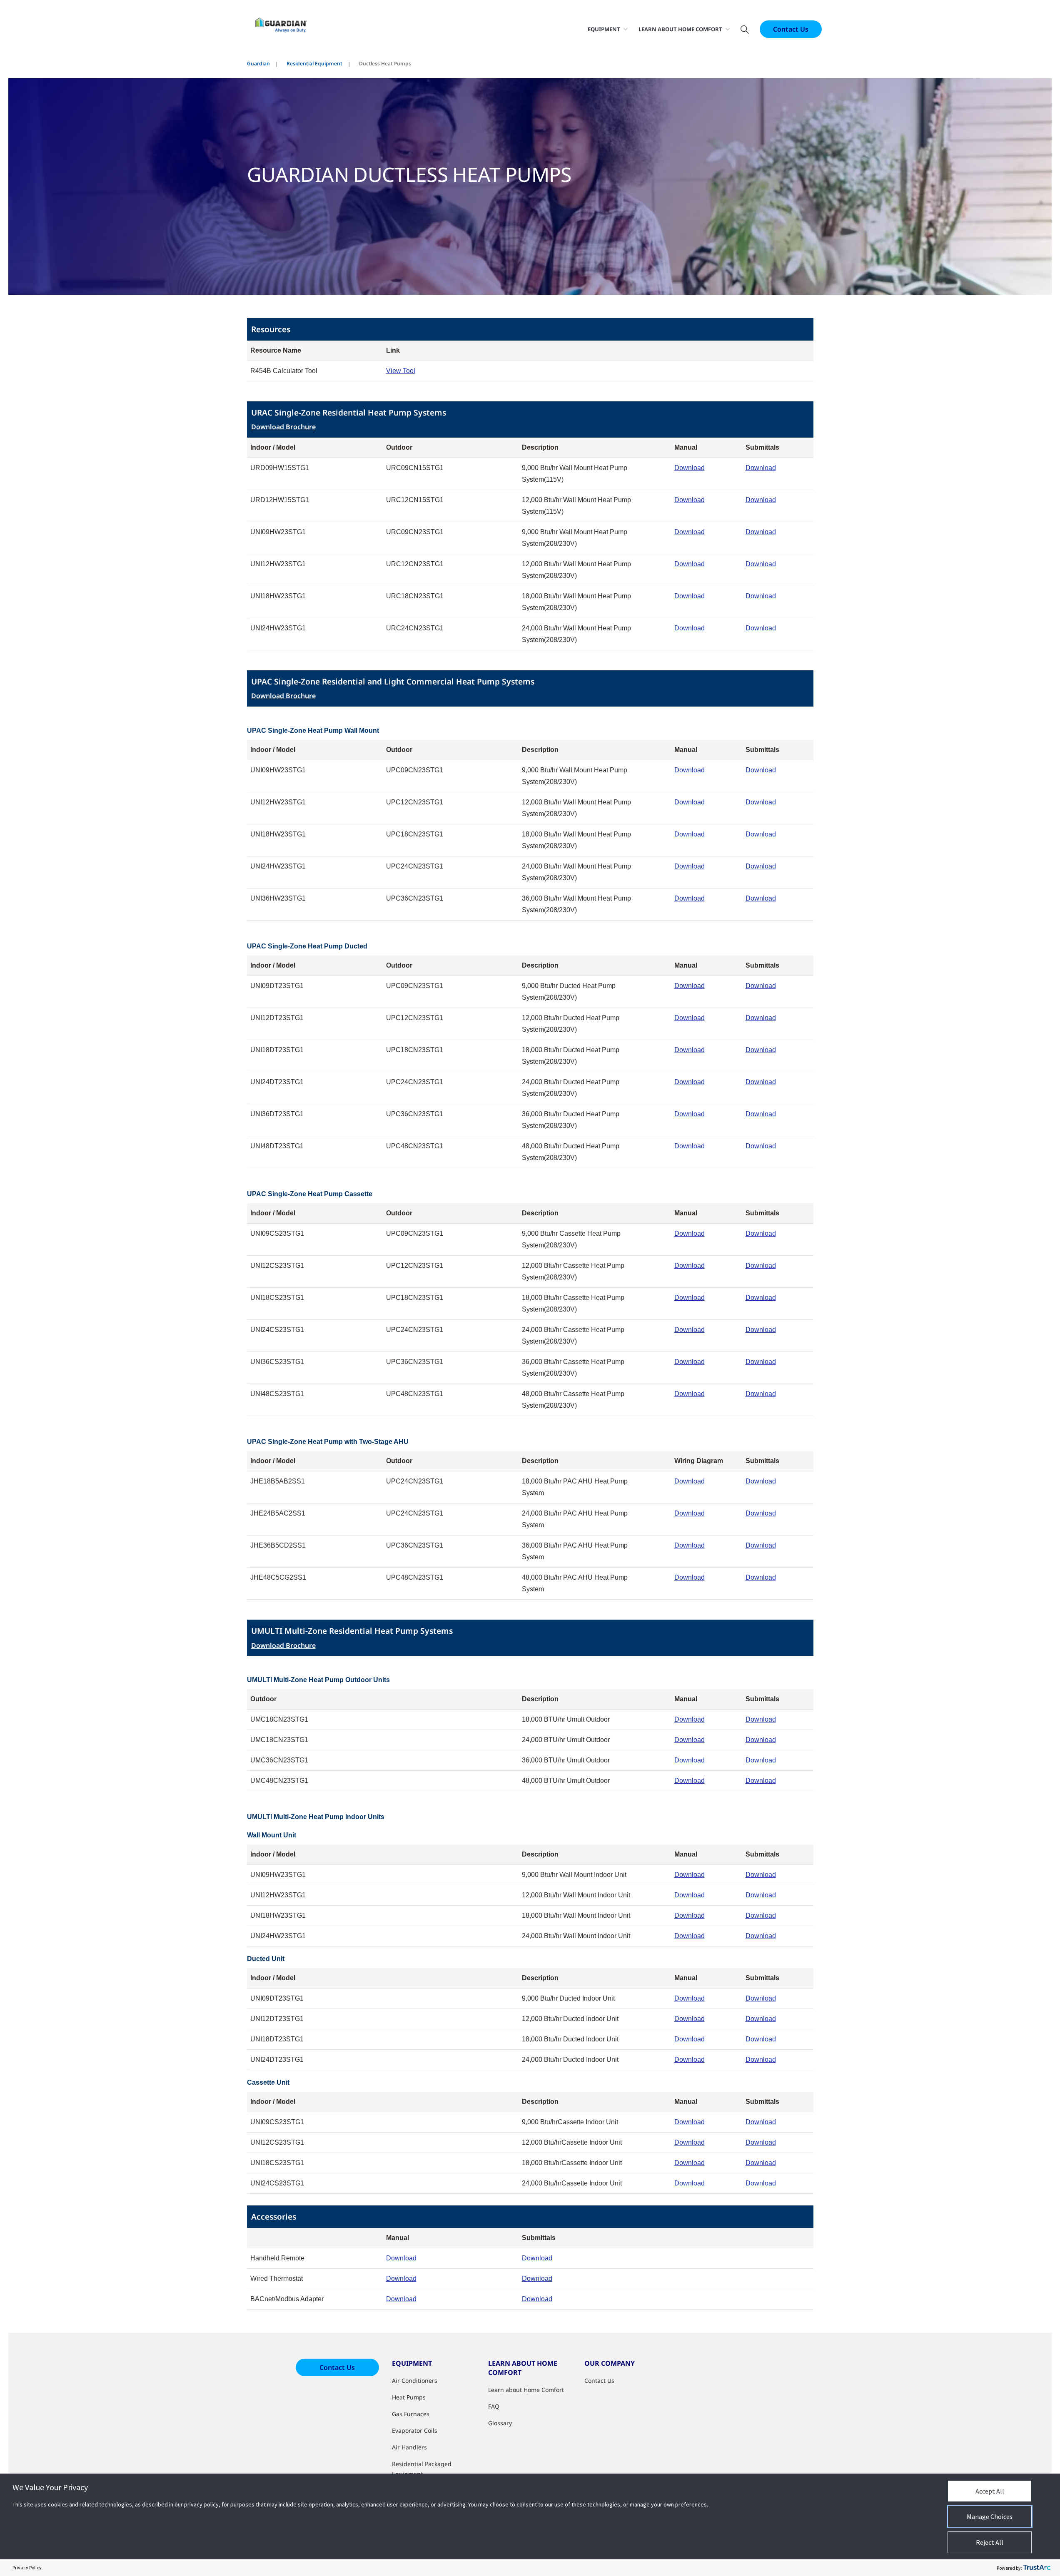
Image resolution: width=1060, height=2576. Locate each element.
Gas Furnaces (411, 2414)
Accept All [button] (990, 2491)
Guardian (258, 63)
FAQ (494, 2406)
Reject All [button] (990, 2542)
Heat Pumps (409, 2397)
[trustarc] (1037, 2568)
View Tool (401, 371)
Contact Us (791, 29)
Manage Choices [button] (990, 2516)
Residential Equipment (314, 63)
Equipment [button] (604, 29)
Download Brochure (283, 427)
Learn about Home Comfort (526, 2390)
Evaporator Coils (415, 2430)
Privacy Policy (27, 2567)
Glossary (500, 2423)
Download (690, 468)
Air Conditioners (415, 2381)
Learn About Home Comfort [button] (680, 29)
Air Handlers (409, 2447)
